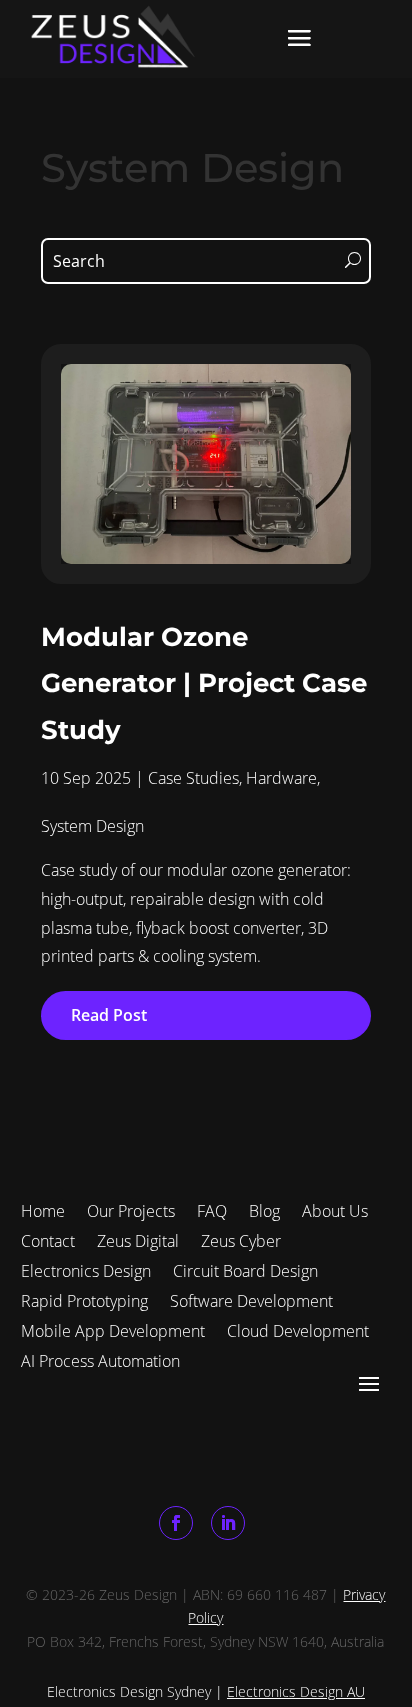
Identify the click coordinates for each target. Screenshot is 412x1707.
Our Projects (131, 1209)
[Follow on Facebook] (176, 1523)
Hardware (281, 778)
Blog (264, 1209)
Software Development (251, 1299)
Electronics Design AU (296, 1691)
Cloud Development (298, 1329)
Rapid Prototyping (84, 1299)
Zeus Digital (138, 1239)
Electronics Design (86, 1269)
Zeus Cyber (241, 1239)
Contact (48, 1239)
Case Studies (193, 778)
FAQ (212, 1209)
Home (43, 1209)
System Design (92, 826)
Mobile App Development (113, 1329)
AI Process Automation (100, 1359)
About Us (335, 1209)
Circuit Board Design (245, 1269)
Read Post (109, 1015)
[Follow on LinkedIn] (228, 1523)
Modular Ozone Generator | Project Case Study (204, 684)
